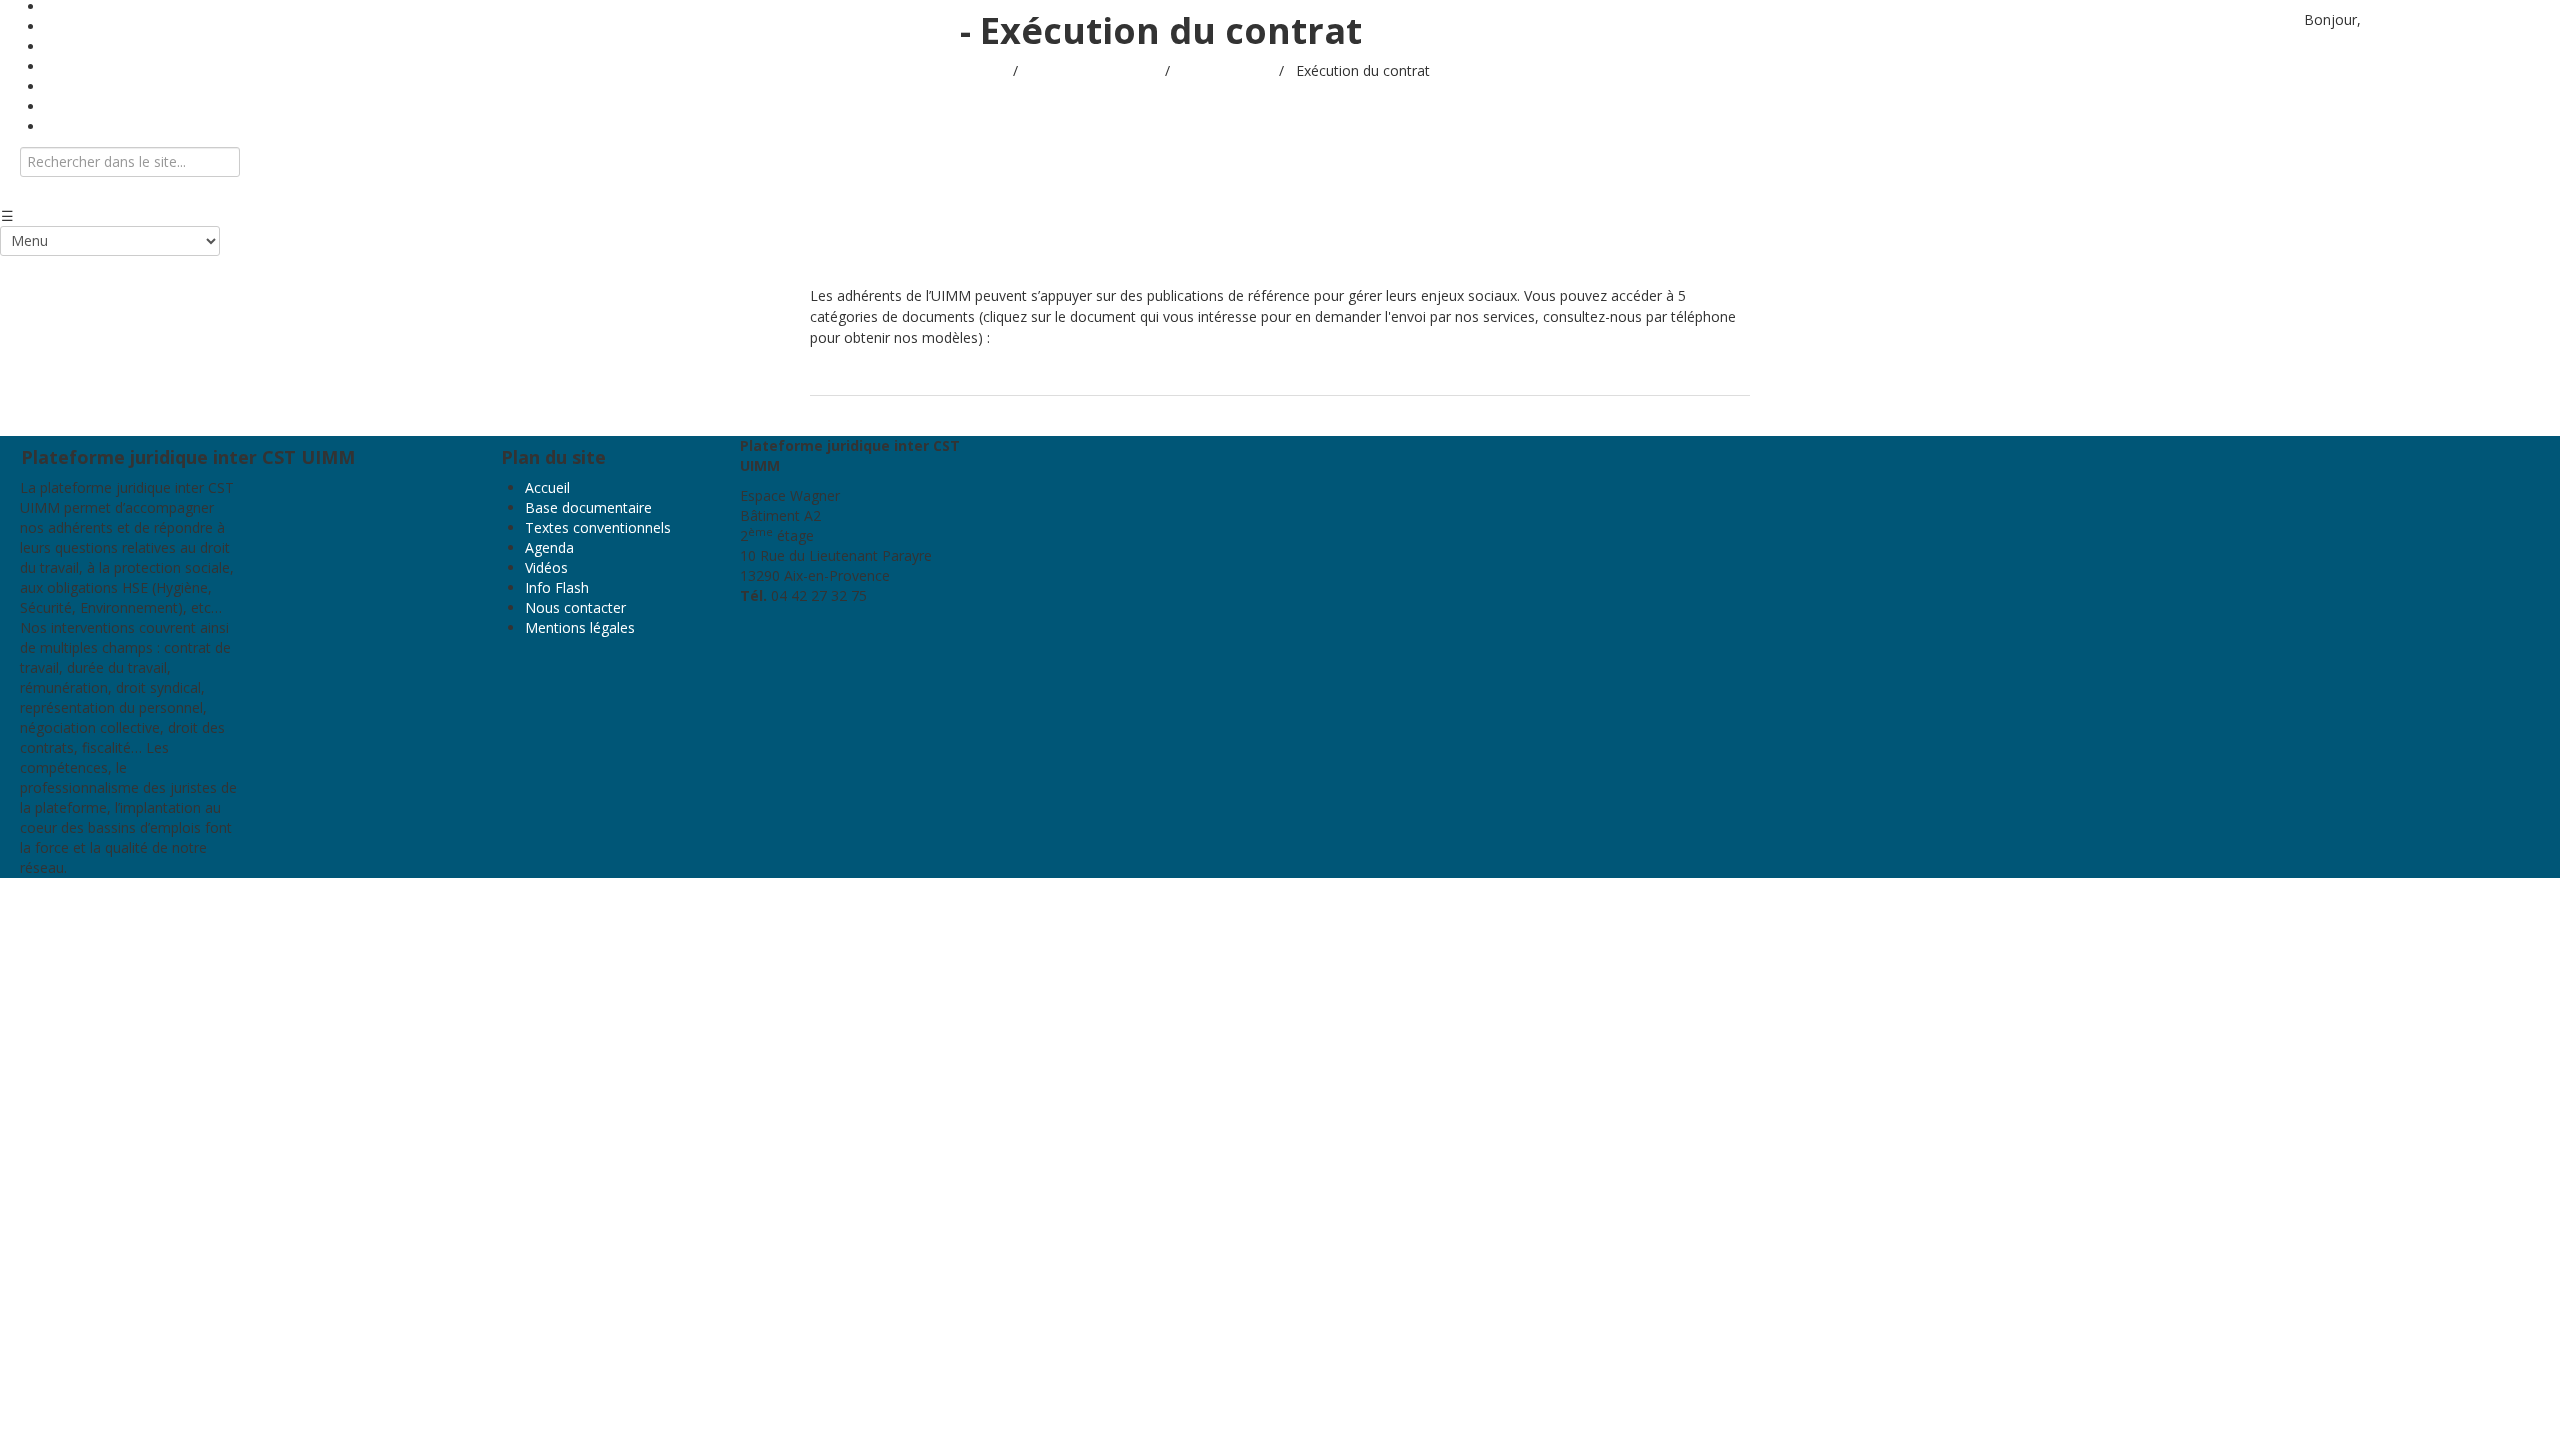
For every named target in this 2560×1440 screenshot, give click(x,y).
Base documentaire (588, 507)
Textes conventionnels (598, 527)
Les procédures (1262, 376)
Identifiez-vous (2412, 19)
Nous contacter (95, 126)
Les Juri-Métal (1028, 376)
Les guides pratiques (889, 376)
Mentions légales (580, 627)
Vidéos (546, 567)
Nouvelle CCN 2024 (1403, 376)
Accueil (982, 70)
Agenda (549, 547)
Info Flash (557, 587)
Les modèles (1142, 376)
